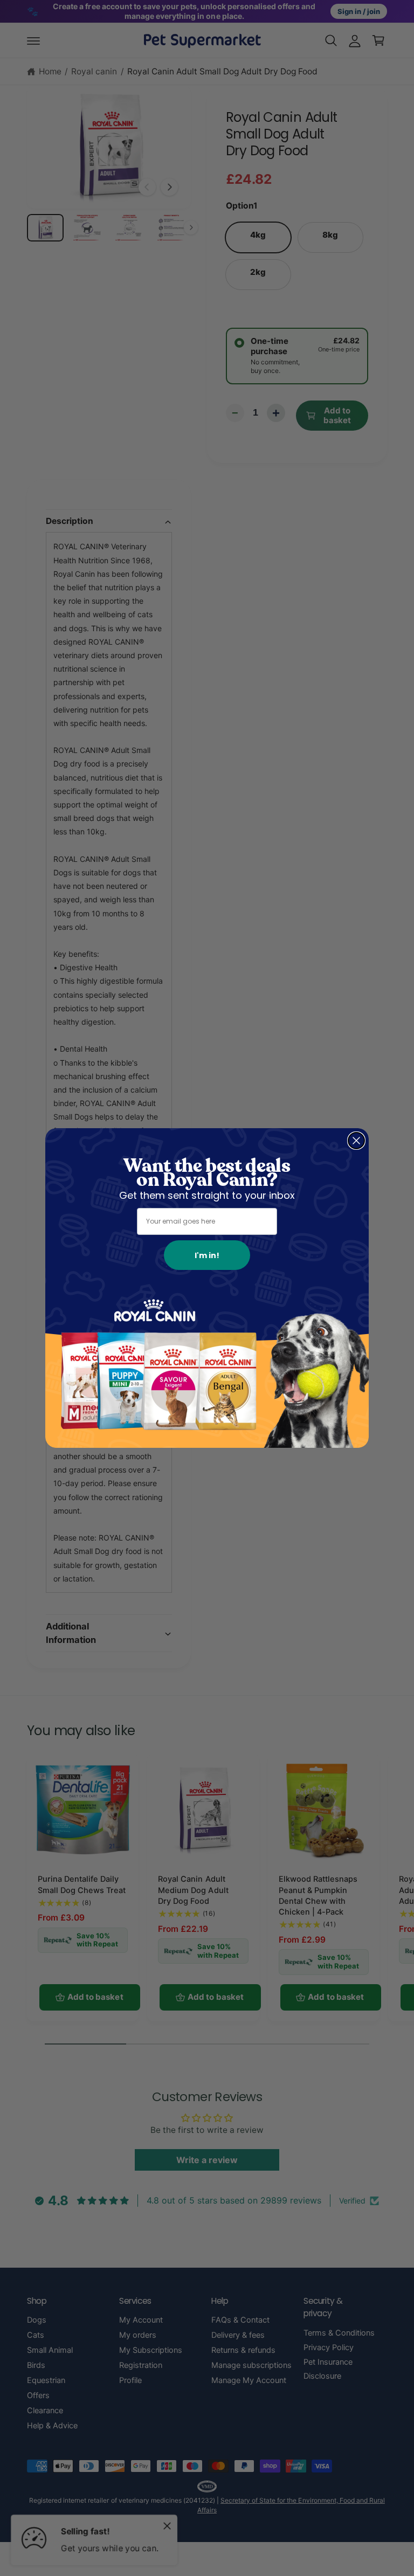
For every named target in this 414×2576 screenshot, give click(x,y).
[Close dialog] (356, 1141)
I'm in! (207, 1255)
